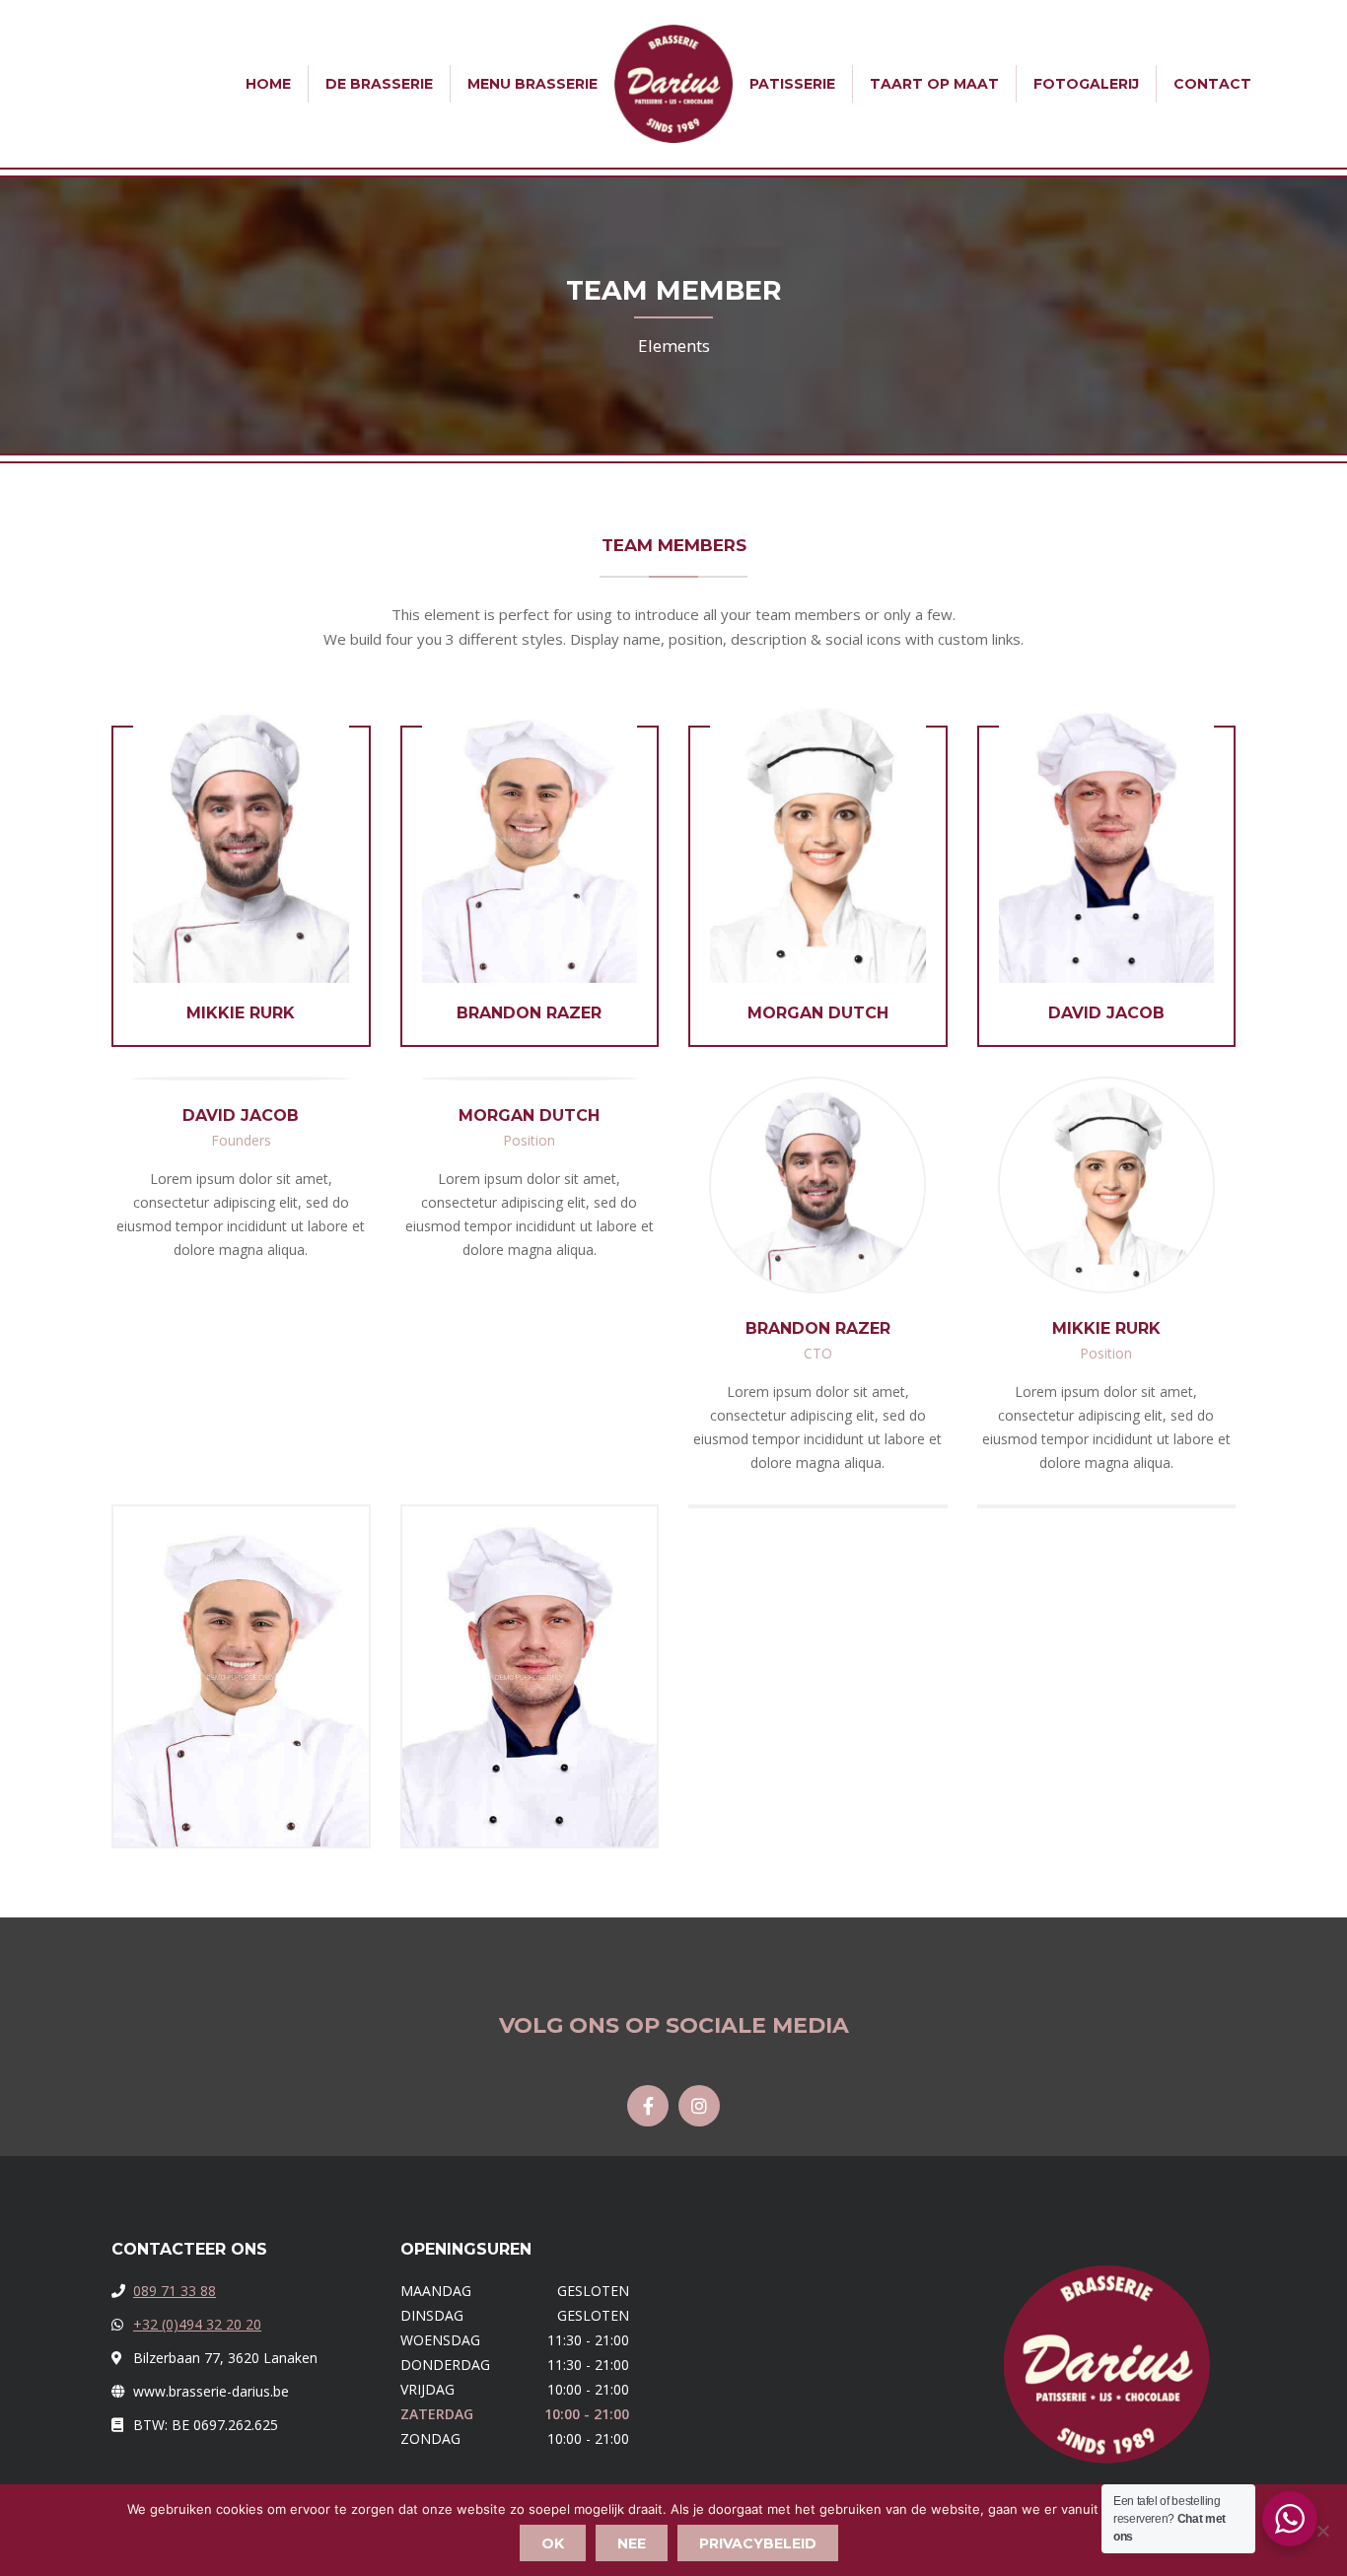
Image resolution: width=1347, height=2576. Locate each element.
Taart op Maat (934, 84)
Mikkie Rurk (241, 1013)
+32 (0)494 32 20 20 (197, 2324)
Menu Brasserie (532, 84)
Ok (553, 2543)
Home (268, 84)
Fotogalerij (1086, 84)
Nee (632, 2543)
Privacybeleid (758, 2543)
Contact (1212, 84)
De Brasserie (379, 84)
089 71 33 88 (175, 2291)
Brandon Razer (529, 1013)
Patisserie (792, 84)
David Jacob (1106, 1013)
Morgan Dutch (818, 1013)
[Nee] (1322, 2531)
